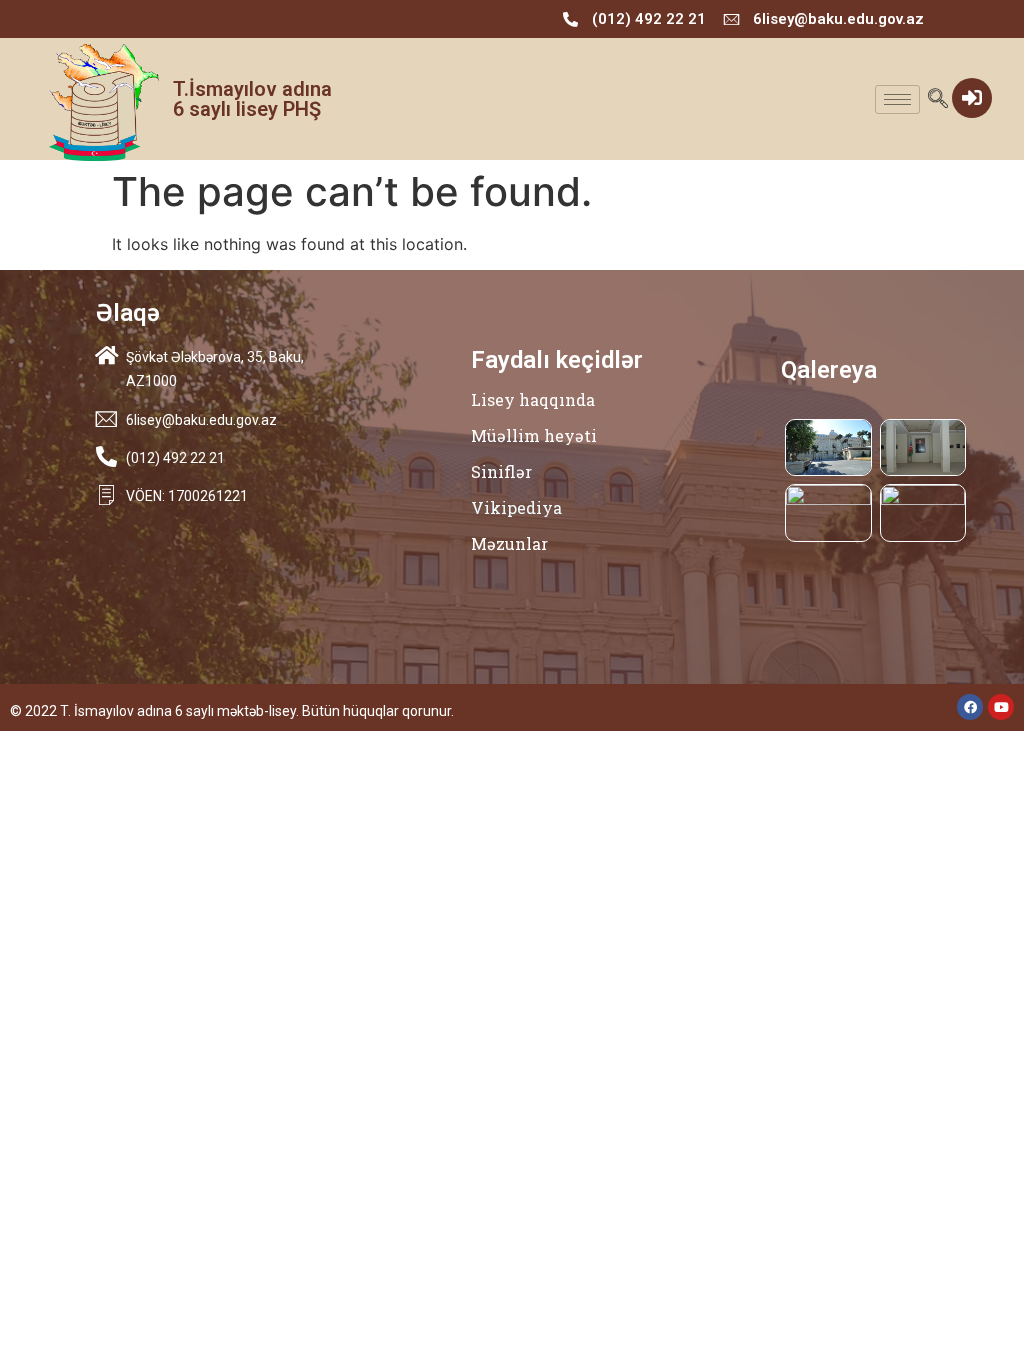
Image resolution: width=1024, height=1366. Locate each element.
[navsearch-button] (937, 99)
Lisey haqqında (533, 399)
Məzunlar (509, 543)
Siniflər (501, 471)
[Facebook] (970, 707)
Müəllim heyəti (534, 435)
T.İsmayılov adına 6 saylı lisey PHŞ (252, 99)
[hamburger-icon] (897, 99)
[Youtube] (1001, 707)
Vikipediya (516, 507)
